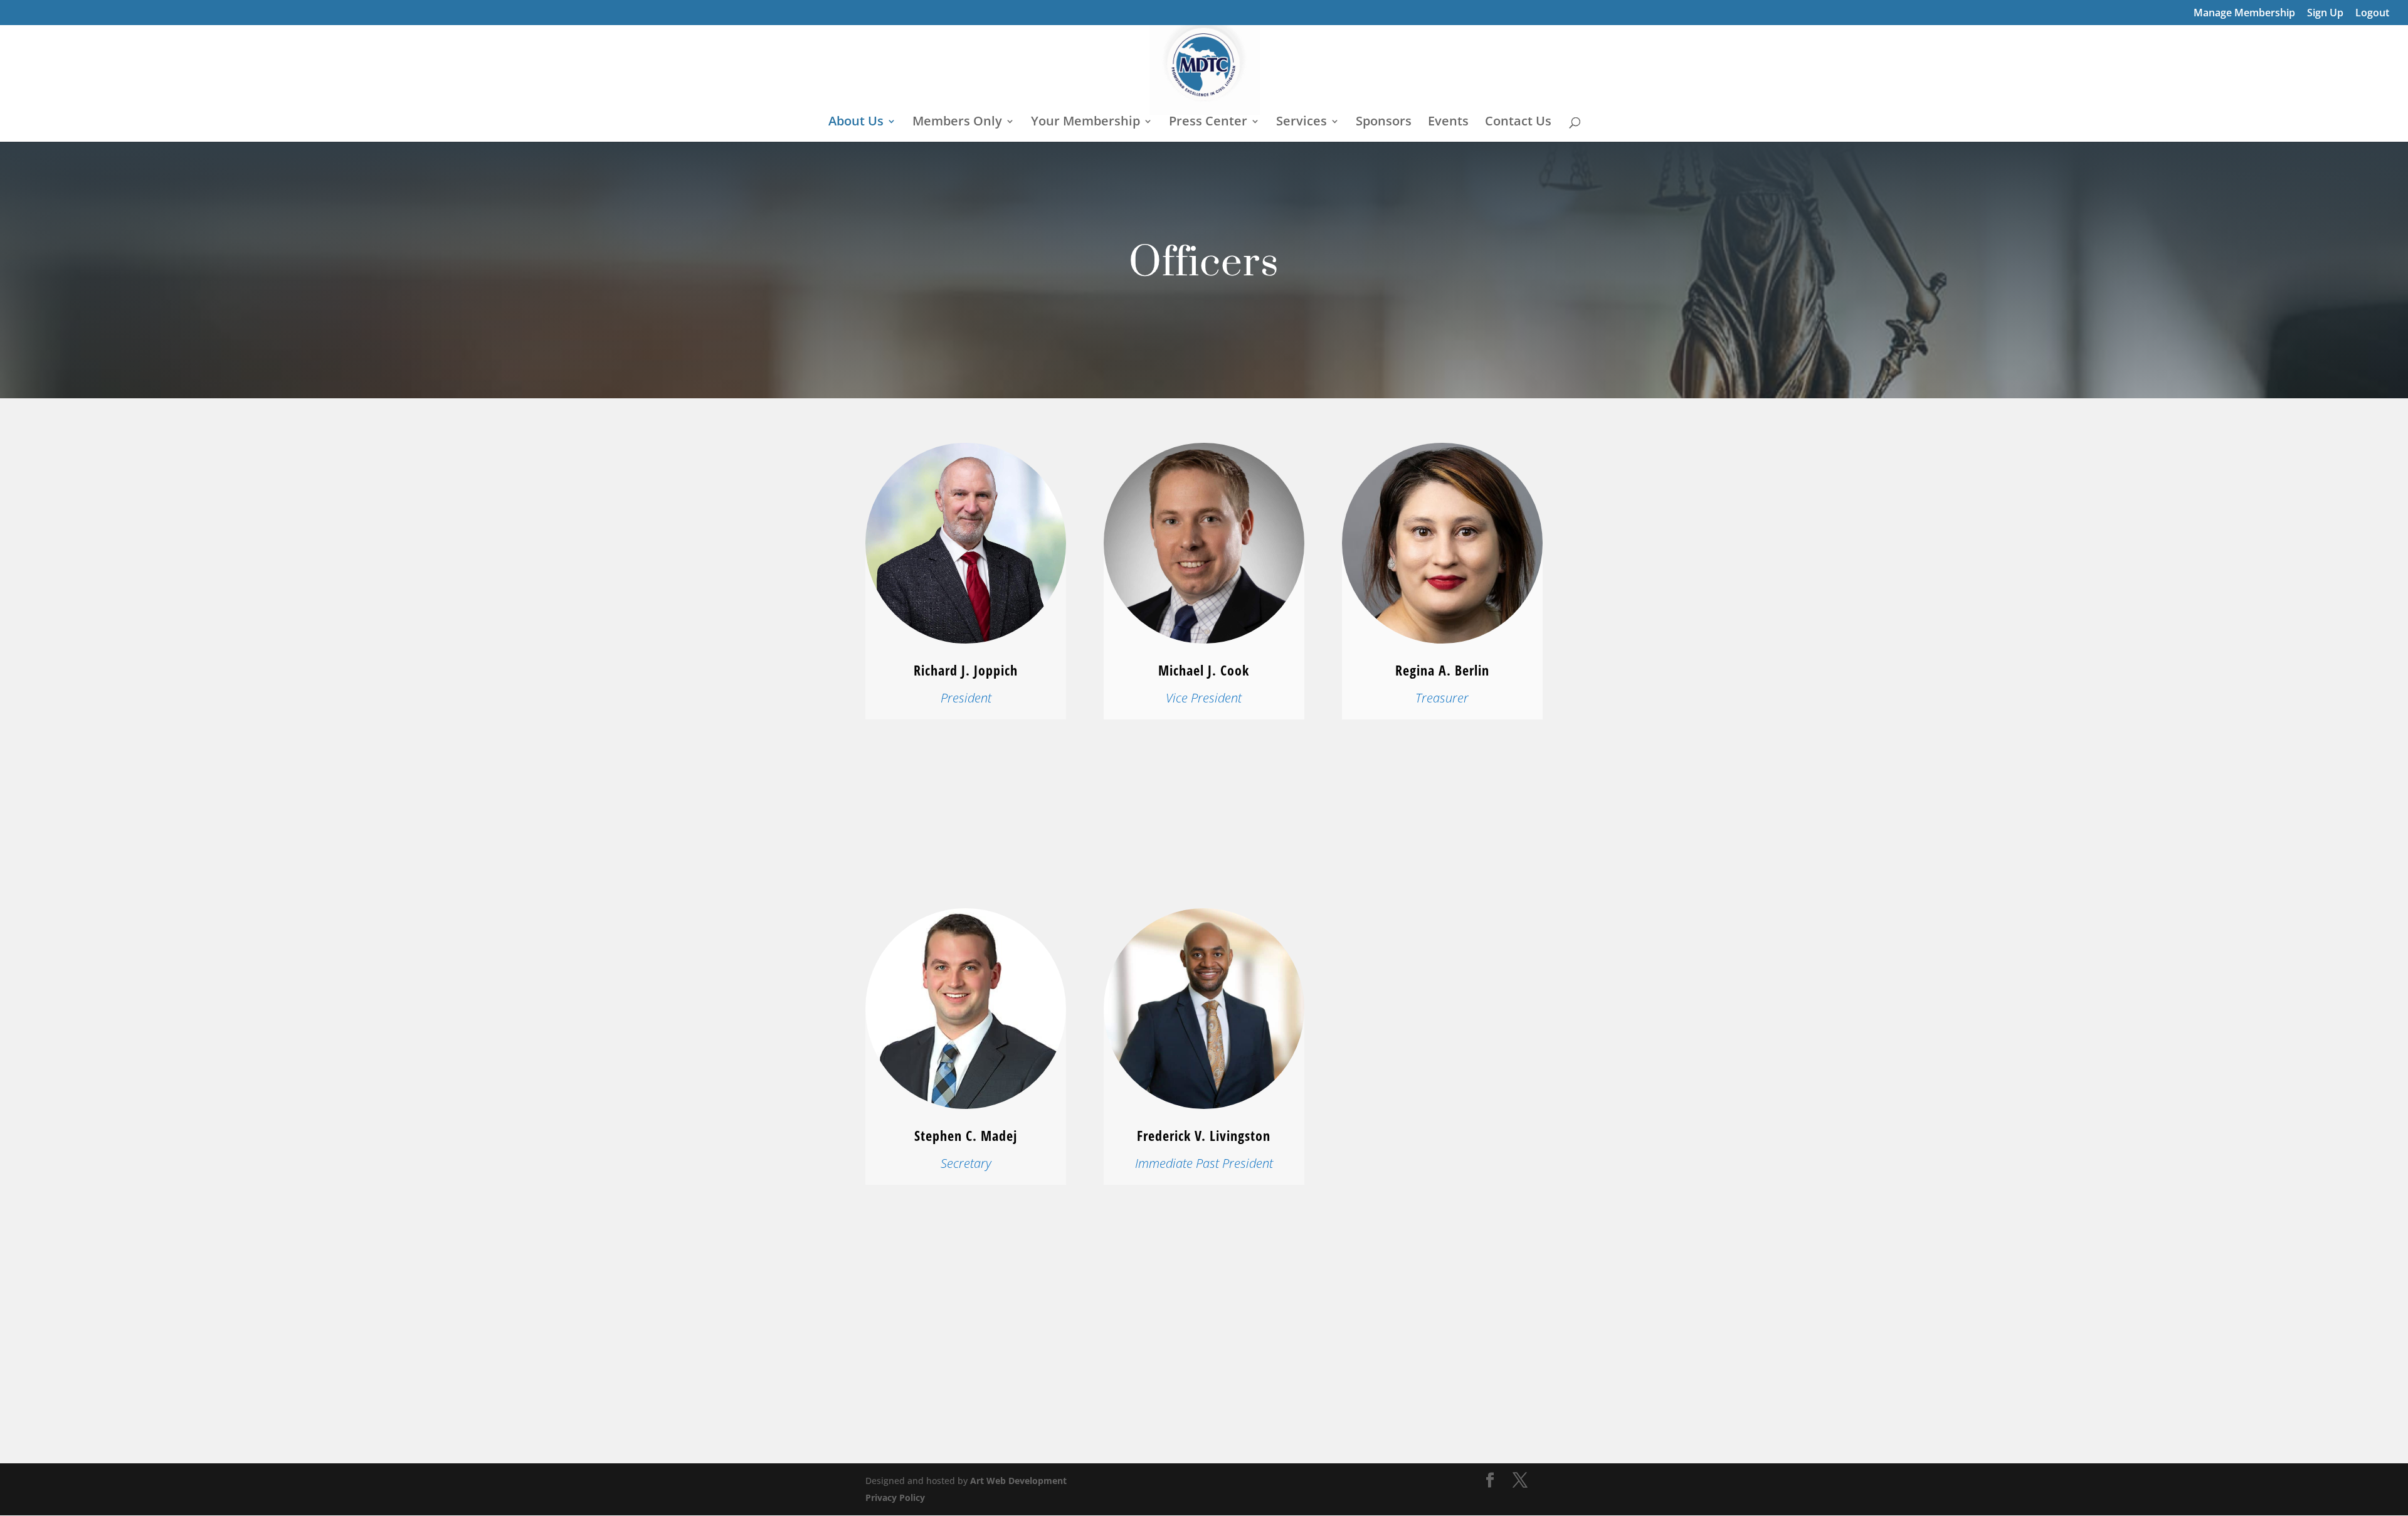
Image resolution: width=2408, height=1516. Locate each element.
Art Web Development (1018, 1481)
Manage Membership (2244, 13)
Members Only (957, 123)
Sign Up (2325, 13)
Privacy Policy (895, 1497)
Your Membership (1085, 123)
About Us (856, 123)
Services (1302, 123)
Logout (2372, 13)
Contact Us (1518, 123)
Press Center (1208, 123)
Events (1448, 123)
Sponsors (1384, 123)
